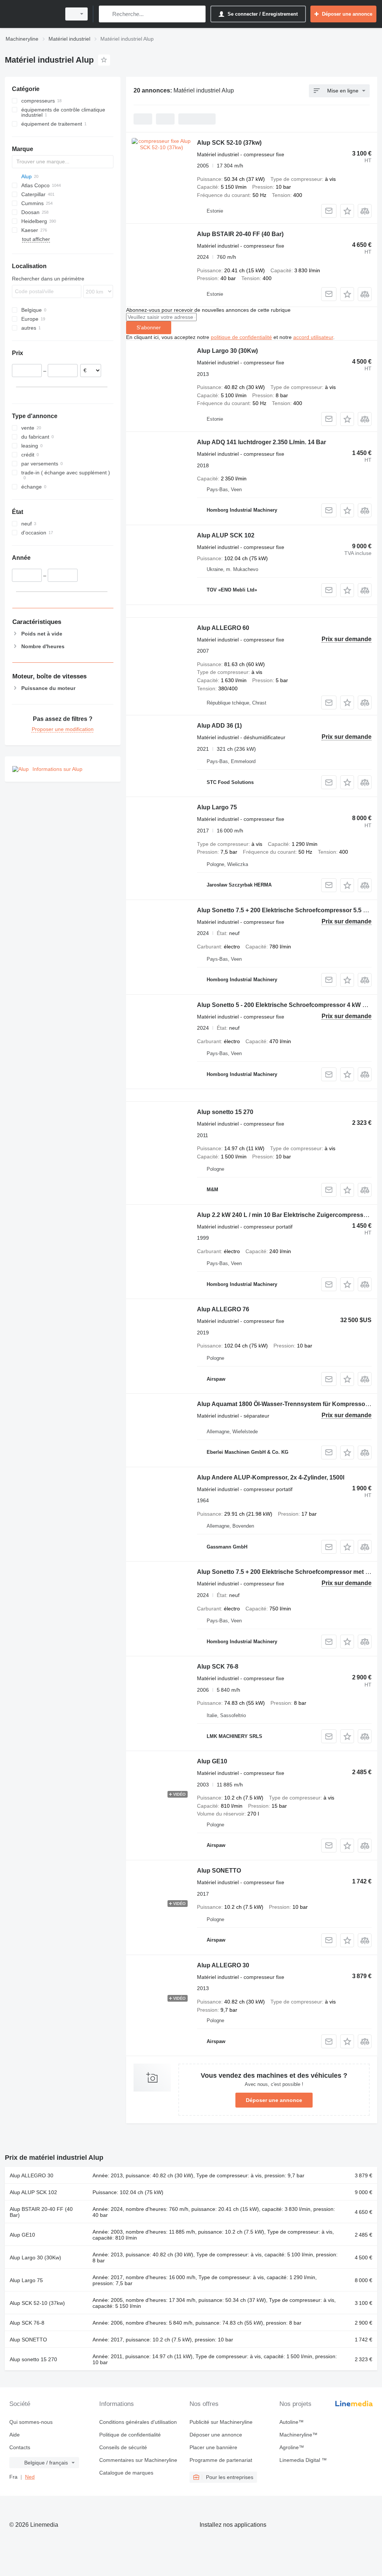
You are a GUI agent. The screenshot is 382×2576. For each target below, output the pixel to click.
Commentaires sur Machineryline (138, 2460)
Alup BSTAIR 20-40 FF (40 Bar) (240, 234)
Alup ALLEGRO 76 (223, 1309)
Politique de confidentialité (130, 2435)
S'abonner (149, 327)
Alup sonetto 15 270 (225, 1112)
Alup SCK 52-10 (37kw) (229, 143)
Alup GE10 (212, 1761)
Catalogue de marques (126, 2473)
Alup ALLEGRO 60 (223, 628)
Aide (15, 2435)
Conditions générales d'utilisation (138, 2422)
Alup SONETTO (219, 1871)
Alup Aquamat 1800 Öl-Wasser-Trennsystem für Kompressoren (286, 1404)
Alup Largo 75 (217, 807)
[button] (347, 211)
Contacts (20, 2447)
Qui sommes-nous (31, 2422)
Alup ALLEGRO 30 (223, 1965)
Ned (30, 2477)
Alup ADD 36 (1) (219, 726)
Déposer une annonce (274, 2100)
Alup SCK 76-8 (218, 1667)
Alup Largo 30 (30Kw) (227, 351)
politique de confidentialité (241, 337)
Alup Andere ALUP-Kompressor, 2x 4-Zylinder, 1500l (271, 1477)
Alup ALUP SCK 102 (226, 535)
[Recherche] (106, 14)
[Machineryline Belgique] (32, 14)
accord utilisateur (313, 337)
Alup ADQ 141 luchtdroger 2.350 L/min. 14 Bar (262, 442)
